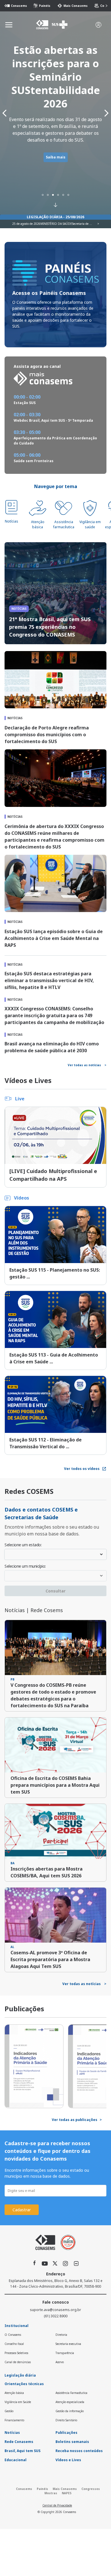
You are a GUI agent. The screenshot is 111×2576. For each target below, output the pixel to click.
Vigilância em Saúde (18, 2402)
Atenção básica (38, 524)
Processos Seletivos (16, 2353)
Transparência (65, 2353)
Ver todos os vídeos (82, 1469)
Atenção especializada (70, 2402)
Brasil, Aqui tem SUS (22, 2451)
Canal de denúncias (18, 2362)
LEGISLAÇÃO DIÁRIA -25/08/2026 (55, 217)
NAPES (67, 2493)
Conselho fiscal (14, 2344)
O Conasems (13, 2335)
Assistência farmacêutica (64, 524)
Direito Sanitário (66, 2420)
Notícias (12, 521)
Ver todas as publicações (77, 2120)
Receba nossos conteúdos (79, 2451)
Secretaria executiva (68, 2344)
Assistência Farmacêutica (71, 2393)
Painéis (42, 6)
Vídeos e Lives (68, 2460)
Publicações (66, 2433)
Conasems (16, 6)
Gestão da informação (70, 2411)
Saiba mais (56, 157)
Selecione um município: (25, 1567)
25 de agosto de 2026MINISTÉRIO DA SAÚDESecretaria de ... (52, 224)
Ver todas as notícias (87, 1065)
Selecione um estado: (23, 1545)
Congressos (91, 2489)
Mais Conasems (73, 6)
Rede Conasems (19, 2442)
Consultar (55, 1591)
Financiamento (14, 2420)
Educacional (16, 2460)
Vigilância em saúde (90, 524)
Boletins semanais (72, 2442)
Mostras (51, 2493)
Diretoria (61, 2335)
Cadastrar (22, 2210)
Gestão (9, 2411)
